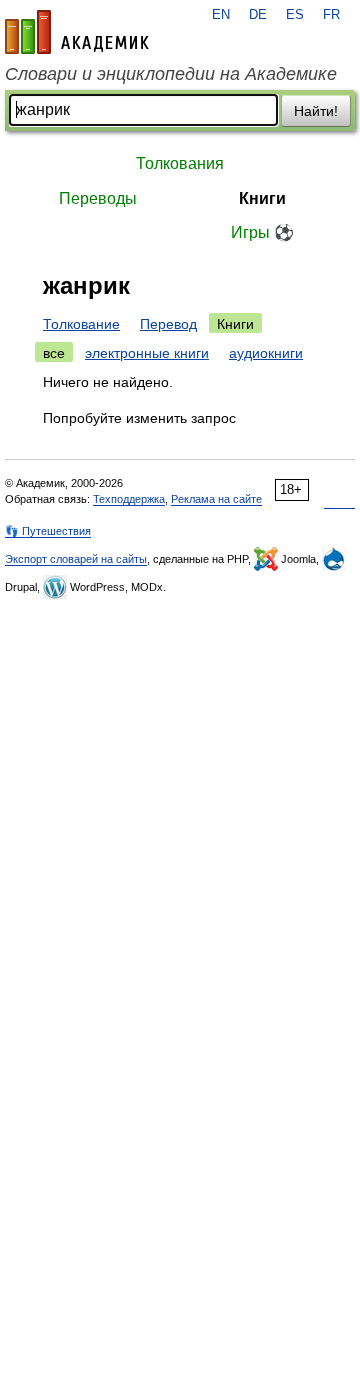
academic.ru (77, 32)
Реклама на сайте (216, 499)
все (54, 353)
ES (295, 15)
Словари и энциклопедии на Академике (171, 74)
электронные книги (147, 353)
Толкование (81, 324)
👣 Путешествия (48, 531)
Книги (262, 198)
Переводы (98, 198)
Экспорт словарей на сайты (76, 559)
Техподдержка (129, 499)
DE (258, 15)
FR (331, 15)
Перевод (168, 324)
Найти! (316, 111)
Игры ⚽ (262, 232)
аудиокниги (266, 353)
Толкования (180, 163)
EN (221, 15)
